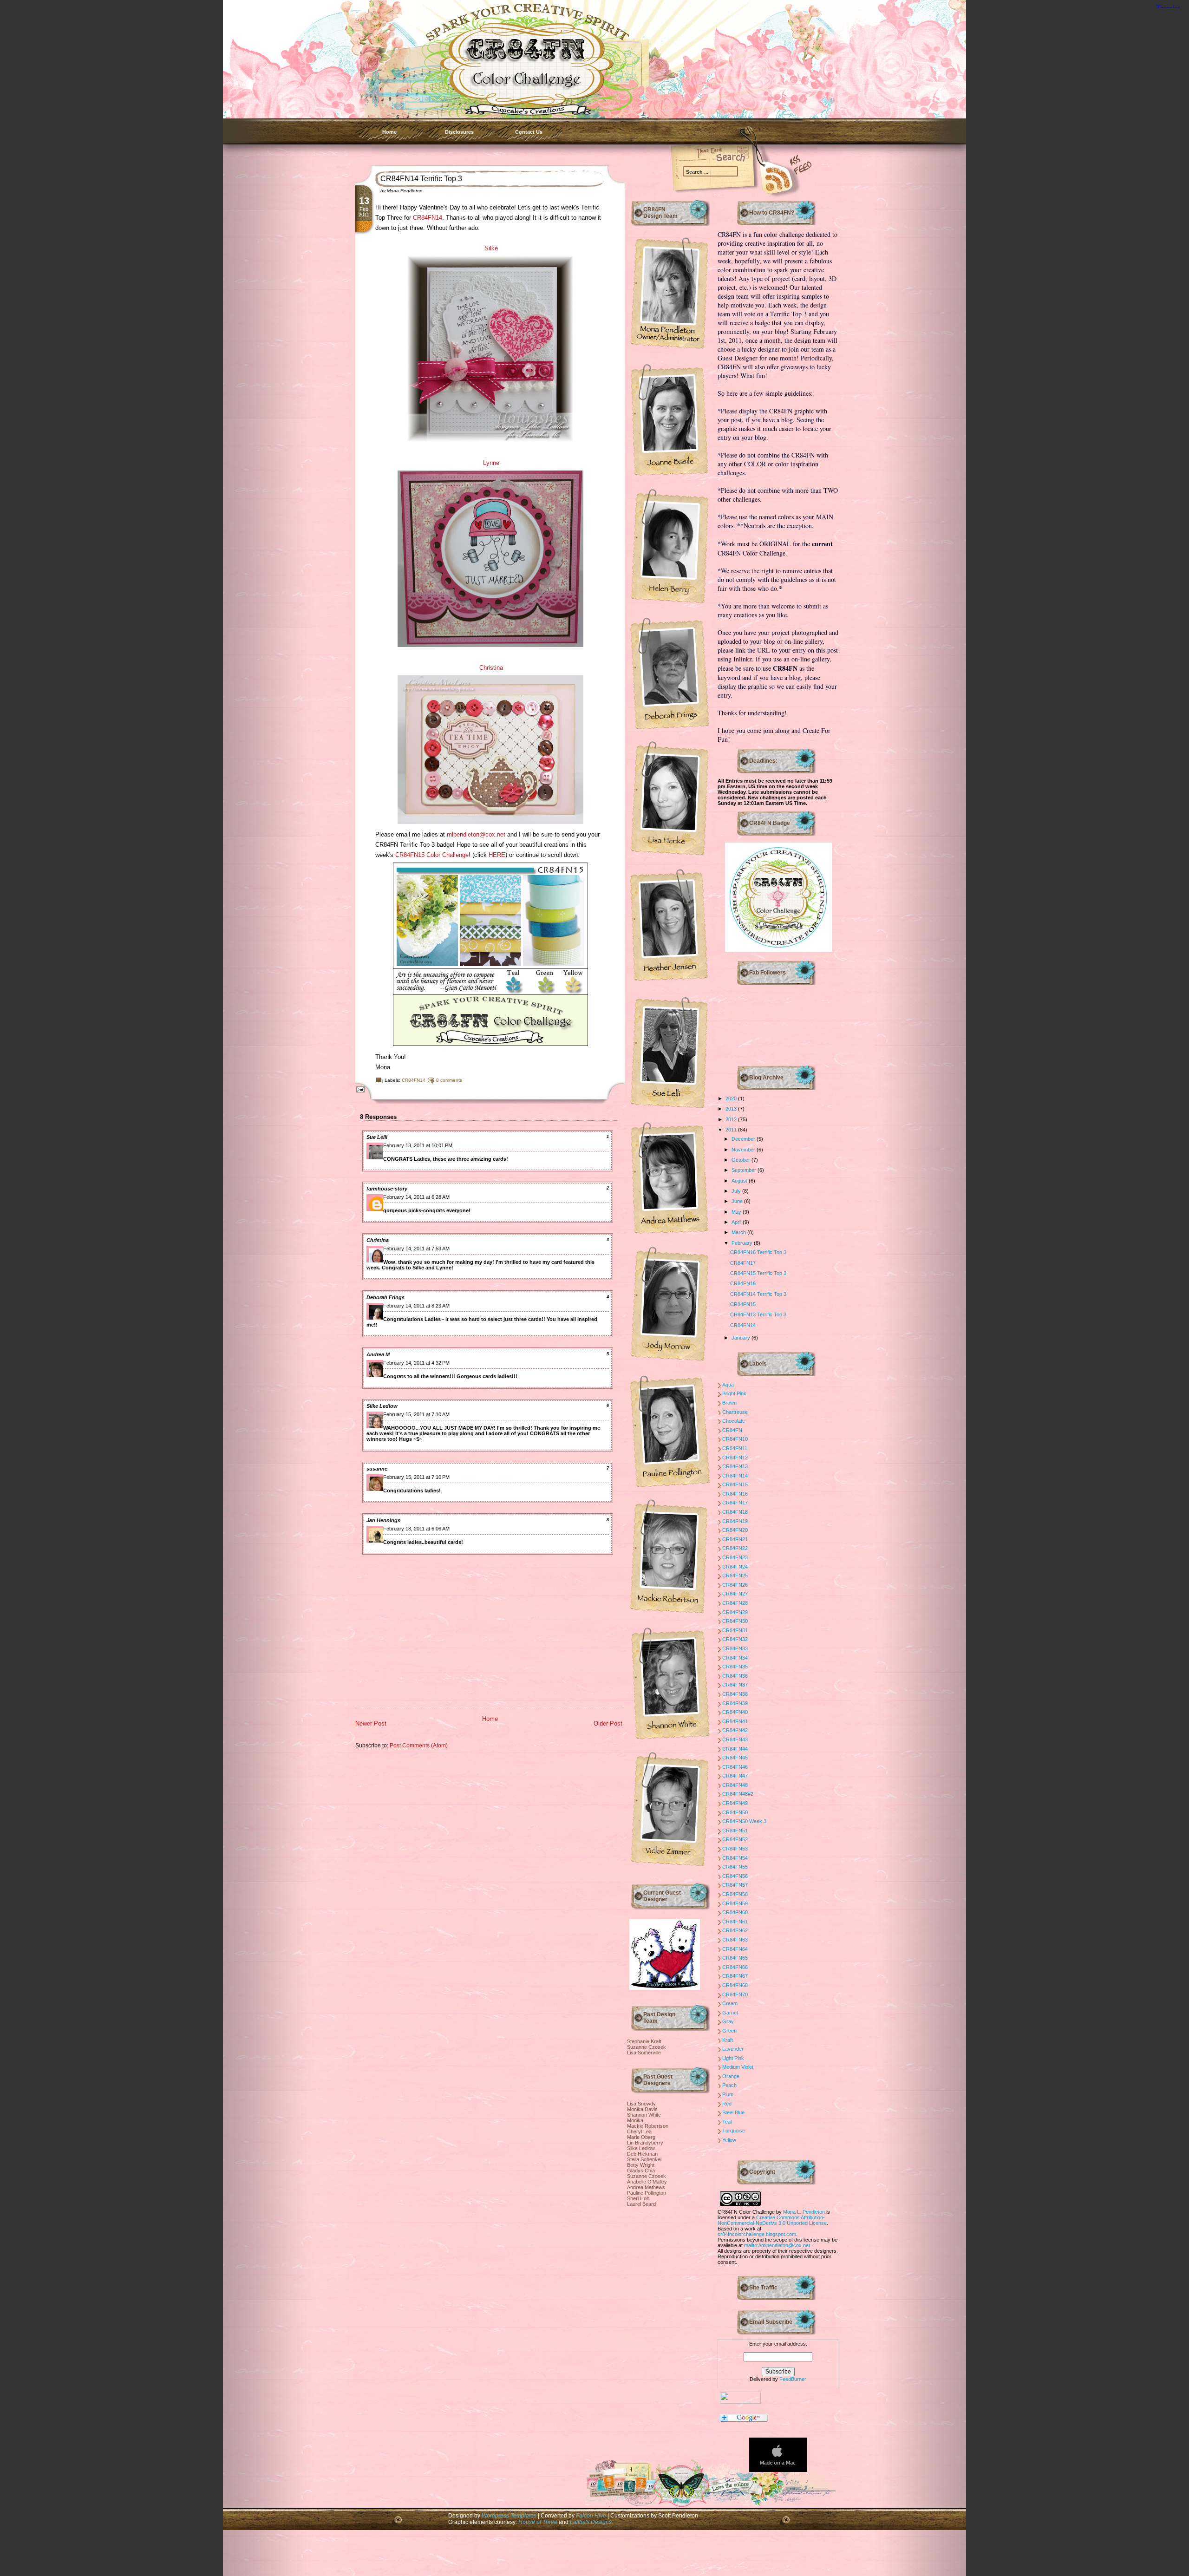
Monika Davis (642, 2109)
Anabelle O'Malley (647, 2182)
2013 (732, 1109)
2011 (732, 1130)
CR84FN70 (735, 1994)
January (741, 1338)
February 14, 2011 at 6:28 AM (416, 1197)
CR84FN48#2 (738, 1794)
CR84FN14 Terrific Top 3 (421, 179)
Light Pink (733, 2058)
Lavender (733, 2049)
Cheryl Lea (639, 2131)
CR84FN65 (735, 1958)
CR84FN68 (735, 1985)
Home (389, 132)
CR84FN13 (735, 1466)
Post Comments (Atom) (419, 1745)
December (744, 1139)
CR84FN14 (428, 218)
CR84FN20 (735, 1530)
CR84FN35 (735, 1667)
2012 (732, 1119)
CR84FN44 (735, 1749)
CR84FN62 (735, 1930)
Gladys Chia (641, 2171)
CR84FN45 (735, 1758)
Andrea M (378, 1354)
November (744, 1150)
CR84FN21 (735, 1539)
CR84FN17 (743, 1263)
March (739, 1232)
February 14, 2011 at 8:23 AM (416, 1306)
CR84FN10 (735, 1439)
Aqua (728, 1385)
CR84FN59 (735, 1903)
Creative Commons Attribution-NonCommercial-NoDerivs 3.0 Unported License (772, 2220)
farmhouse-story (387, 1189)
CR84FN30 (735, 1621)
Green (729, 2031)
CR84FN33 (735, 1648)
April (737, 1222)
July (737, 1191)
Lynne (491, 463)
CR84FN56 (735, 1876)
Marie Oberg (641, 2137)
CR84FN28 (735, 1603)
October (741, 1160)
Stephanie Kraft (644, 2041)
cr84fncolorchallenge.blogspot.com (757, 2234)
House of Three (538, 2522)
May (737, 1212)
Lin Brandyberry (645, 2143)
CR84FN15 (743, 1304)
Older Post (608, 1723)
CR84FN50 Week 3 (744, 1821)
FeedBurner (793, 2379)
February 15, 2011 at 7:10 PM (416, 1477)
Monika (635, 2120)
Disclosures (459, 132)
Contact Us (529, 132)
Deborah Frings (385, 1297)
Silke (491, 248)
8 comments (449, 1080)
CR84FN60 (735, 1912)
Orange (731, 2076)
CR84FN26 (735, 1585)
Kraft (728, 2040)
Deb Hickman (642, 2154)
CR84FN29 (735, 1612)
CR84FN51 (735, 1831)
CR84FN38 (735, 1694)
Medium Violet (738, 2067)
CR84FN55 (735, 1867)
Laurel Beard (641, 2204)
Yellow (729, 2140)
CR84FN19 (735, 1521)
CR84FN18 (735, 1512)
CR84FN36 (735, 1676)
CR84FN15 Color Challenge (432, 855)
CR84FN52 (735, 1839)
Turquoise (734, 2131)
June (738, 1201)
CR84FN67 (735, 1976)
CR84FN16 (743, 1283)
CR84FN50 (735, 1812)
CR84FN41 (735, 1721)
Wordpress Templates (509, 2515)
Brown (729, 1403)
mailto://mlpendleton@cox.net (777, 2245)
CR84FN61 (735, 1922)
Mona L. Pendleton (804, 2212)
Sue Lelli (377, 1137)
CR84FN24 (735, 1567)
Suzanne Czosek (647, 2047)
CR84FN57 (735, 1885)
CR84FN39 (735, 1703)
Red (727, 2104)
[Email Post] (359, 1089)
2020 (732, 1098)
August (740, 1181)
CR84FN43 (735, 1739)
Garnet (730, 2013)
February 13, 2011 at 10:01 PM (418, 1145)
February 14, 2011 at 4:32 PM (416, 1363)
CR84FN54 (735, 1858)
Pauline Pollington (647, 2193)
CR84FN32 (735, 1639)
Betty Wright (641, 2165)
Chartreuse (735, 1412)
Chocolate (734, 1421)
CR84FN (732, 1430)
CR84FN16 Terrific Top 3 (758, 1252)
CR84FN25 (735, 1576)
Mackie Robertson (648, 2126)
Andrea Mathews (646, 2187)
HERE (497, 855)
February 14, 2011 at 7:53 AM (416, 1249)
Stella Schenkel (644, 2159)
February (743, 1243)
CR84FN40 (735, 1712)
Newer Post (371, 1723)
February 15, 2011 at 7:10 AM (416, 1414)
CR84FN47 (735, 1776)
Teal (727, 2122)
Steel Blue (733, 2112)
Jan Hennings (383, 1520)
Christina (491, 668)
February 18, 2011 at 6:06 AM (416, 1529)
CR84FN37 (735, 1685)
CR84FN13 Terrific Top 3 (758, 1314)
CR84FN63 (735, 1940)
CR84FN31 (735, 1630)
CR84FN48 (735, 1785)
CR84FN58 (735, 1894)
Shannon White (644, 2115)
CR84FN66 (735, 1967)
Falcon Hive (592, 2515)
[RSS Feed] (764, 177)
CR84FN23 (735, 1557)
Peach (729, 2085)
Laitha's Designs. (591, 2522)
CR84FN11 (735, 1448)
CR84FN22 (735, 1548)
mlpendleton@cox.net (476, 834)
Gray (728, 2021)
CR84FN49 (735, 1803)
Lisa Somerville (644, 2053)
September (745, 1170)
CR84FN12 (735, 1458)
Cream (730, 2003)
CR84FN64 (735, 1949)
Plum (728, 2094)
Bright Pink (734, 1393)
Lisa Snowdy (641, 2104)
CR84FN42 (735, 1730)
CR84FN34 (735, 1658)
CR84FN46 (735, 1767)
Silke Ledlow (382, 1406)
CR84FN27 (735, 1594)
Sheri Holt (638, 2198)
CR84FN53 (735, 1849)
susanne (377, 1469)
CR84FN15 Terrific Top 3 (758, 1273)
